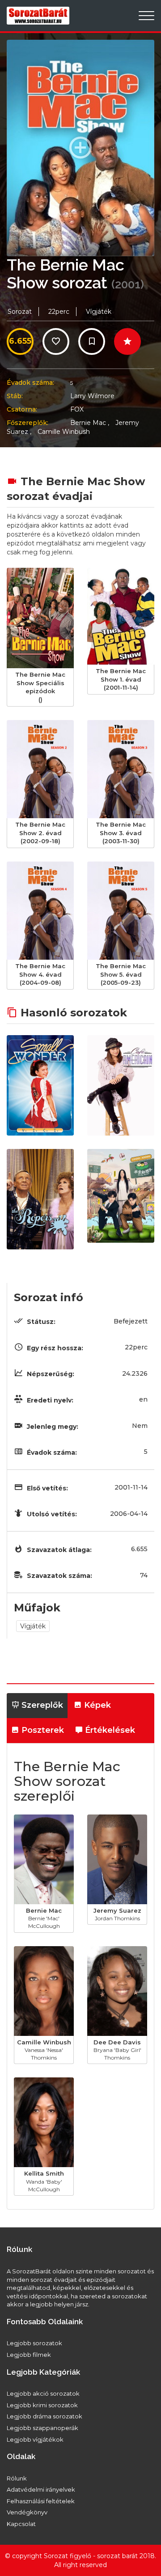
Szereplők (41, 1705)
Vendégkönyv (27, 2512)
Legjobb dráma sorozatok (44, 2416)
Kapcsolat (21, 2524)
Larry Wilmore (92, 396)
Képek (96, 1705)
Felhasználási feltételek (41, 2501)
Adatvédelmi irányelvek (41, 2489)
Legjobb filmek (29, 2355)
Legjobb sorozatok (34, 2343)
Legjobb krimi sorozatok (42, 2405)
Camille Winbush (64, 432)
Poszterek (42, 1730)
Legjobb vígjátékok (35, 2439)
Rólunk (17, 2478)
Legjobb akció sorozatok (43, 2393)
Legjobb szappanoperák (42, 2428)
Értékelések (109, 1730)
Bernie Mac (90, 423)
